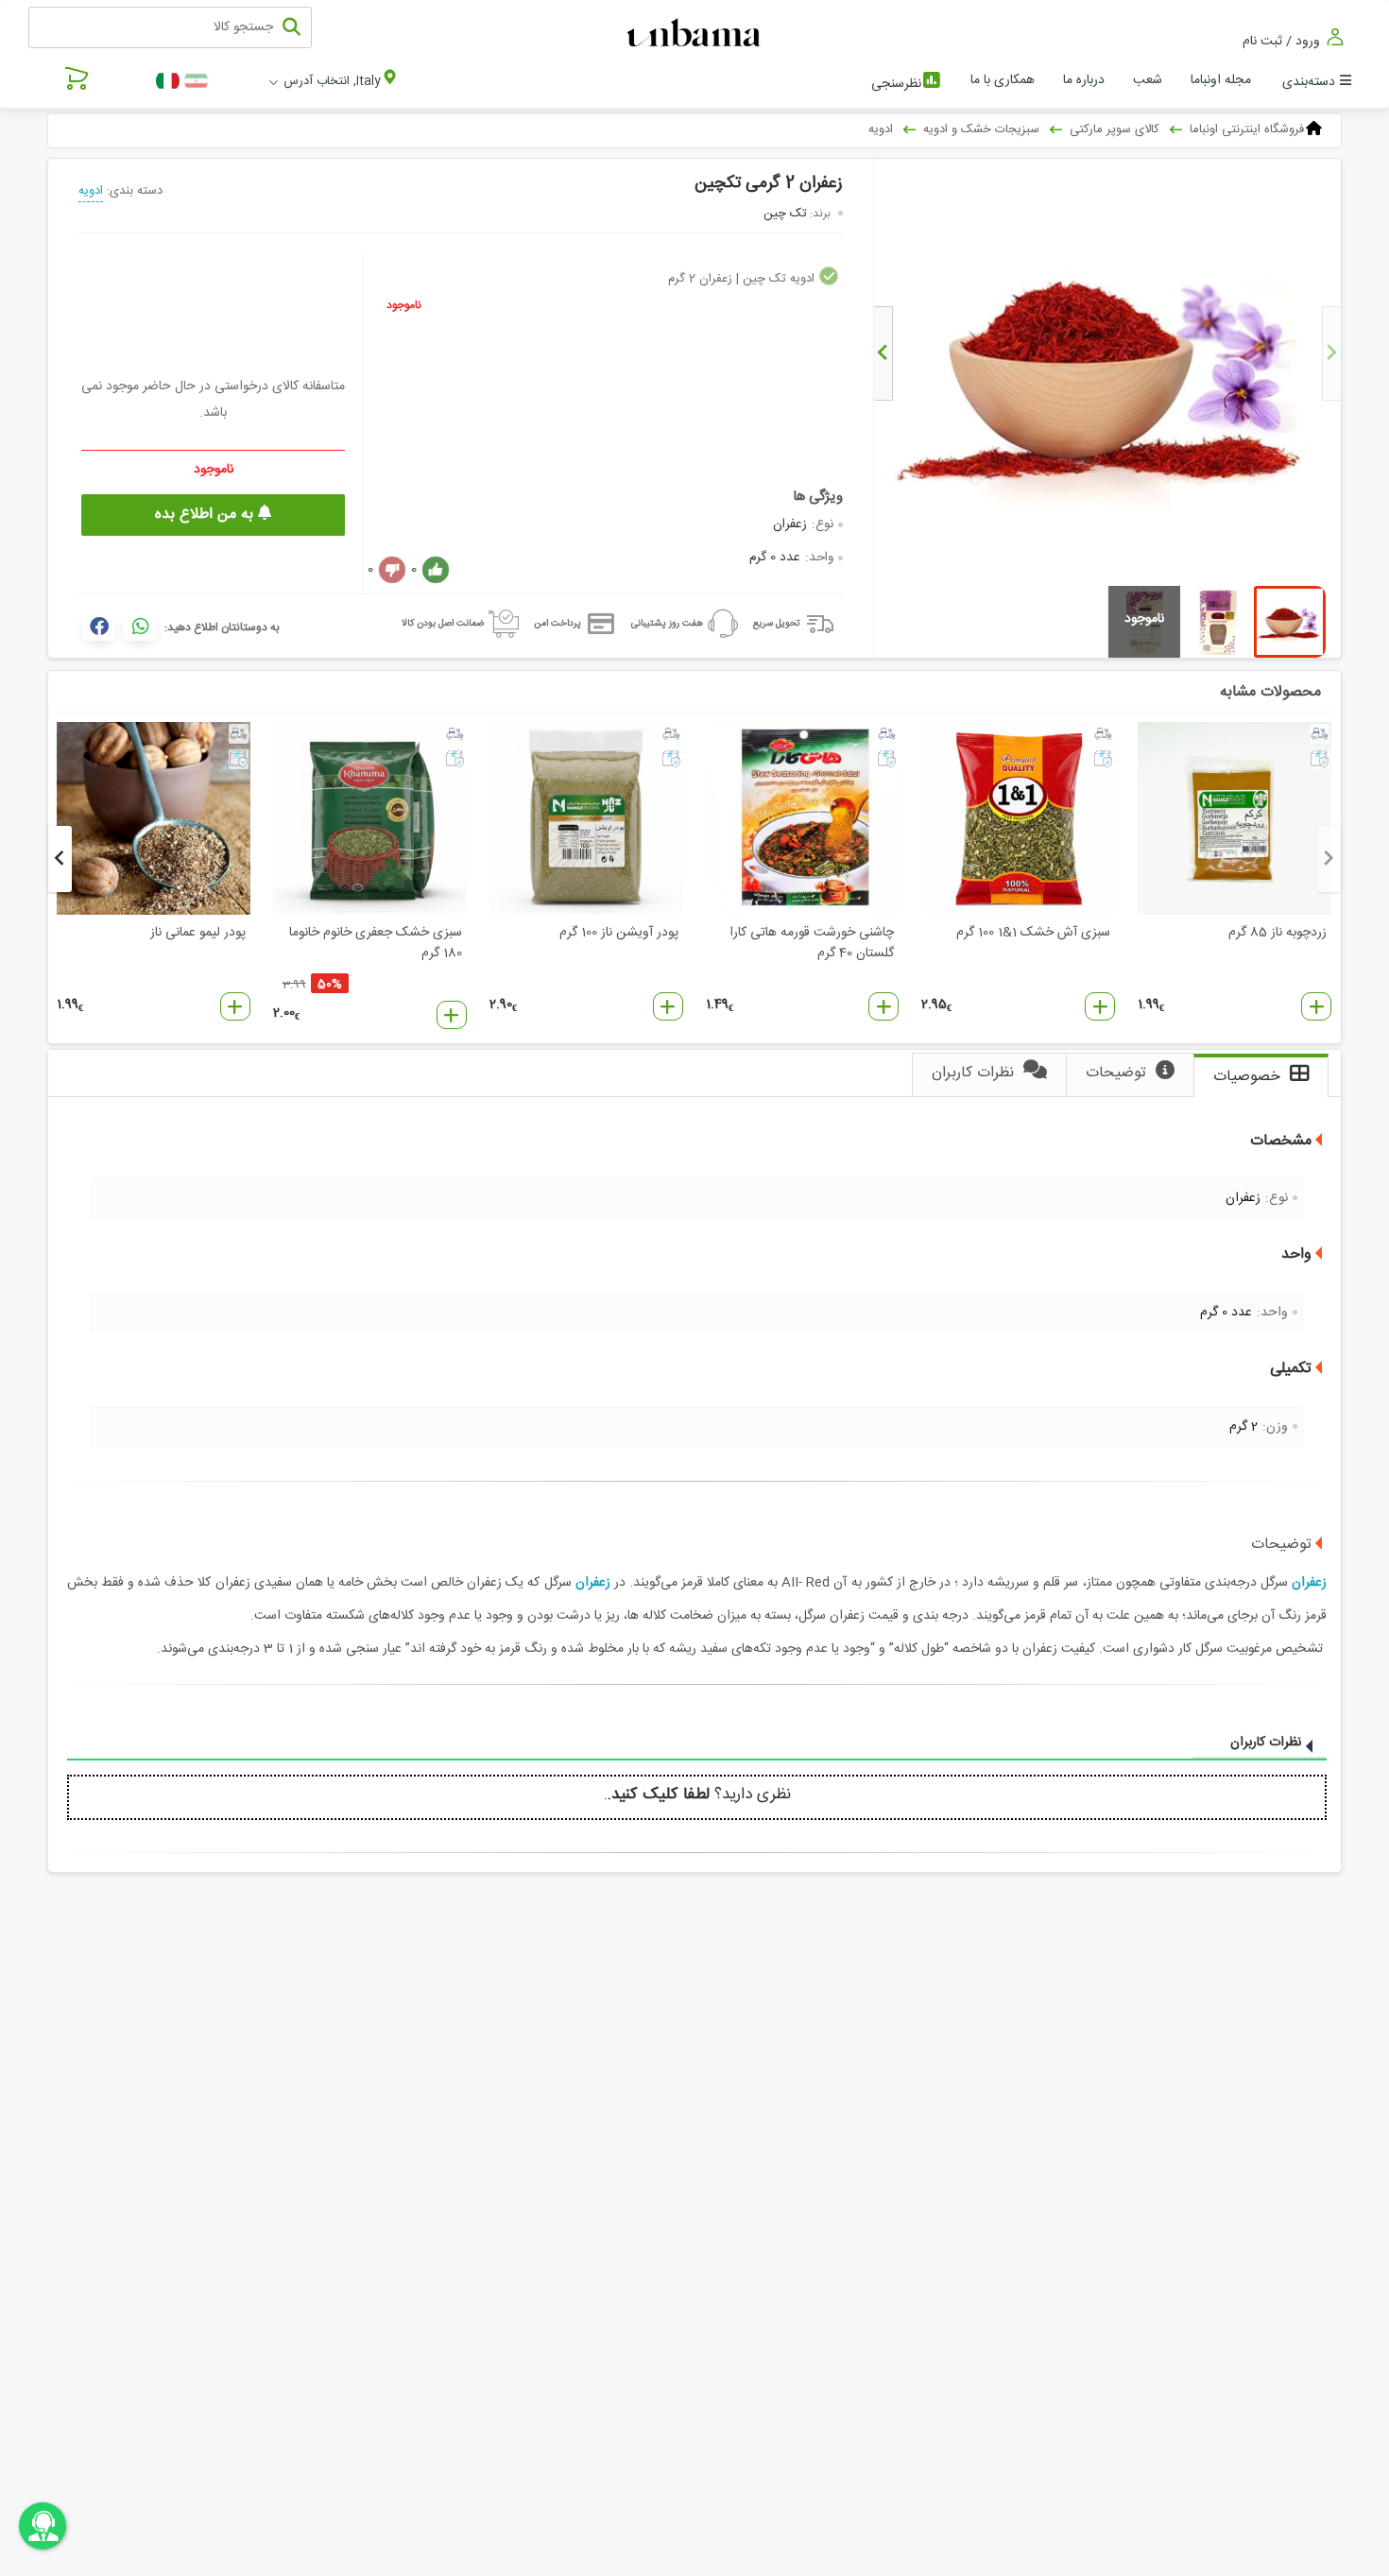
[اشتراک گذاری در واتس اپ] (139, 627)
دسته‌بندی (1309, 82)
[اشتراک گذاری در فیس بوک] (99, 627)
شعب (1148, 80)
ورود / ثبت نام (1283, 41)
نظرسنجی (896, 84)
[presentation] (1331, 353)
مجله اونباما (1221, 80)
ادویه (91, 191)
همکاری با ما (1003, 80)
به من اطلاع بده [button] (206, 515)
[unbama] (697, 34)
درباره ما (1084, 80)
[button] (1316, 1006)
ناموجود (404, 305)
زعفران (1309, 1583)
